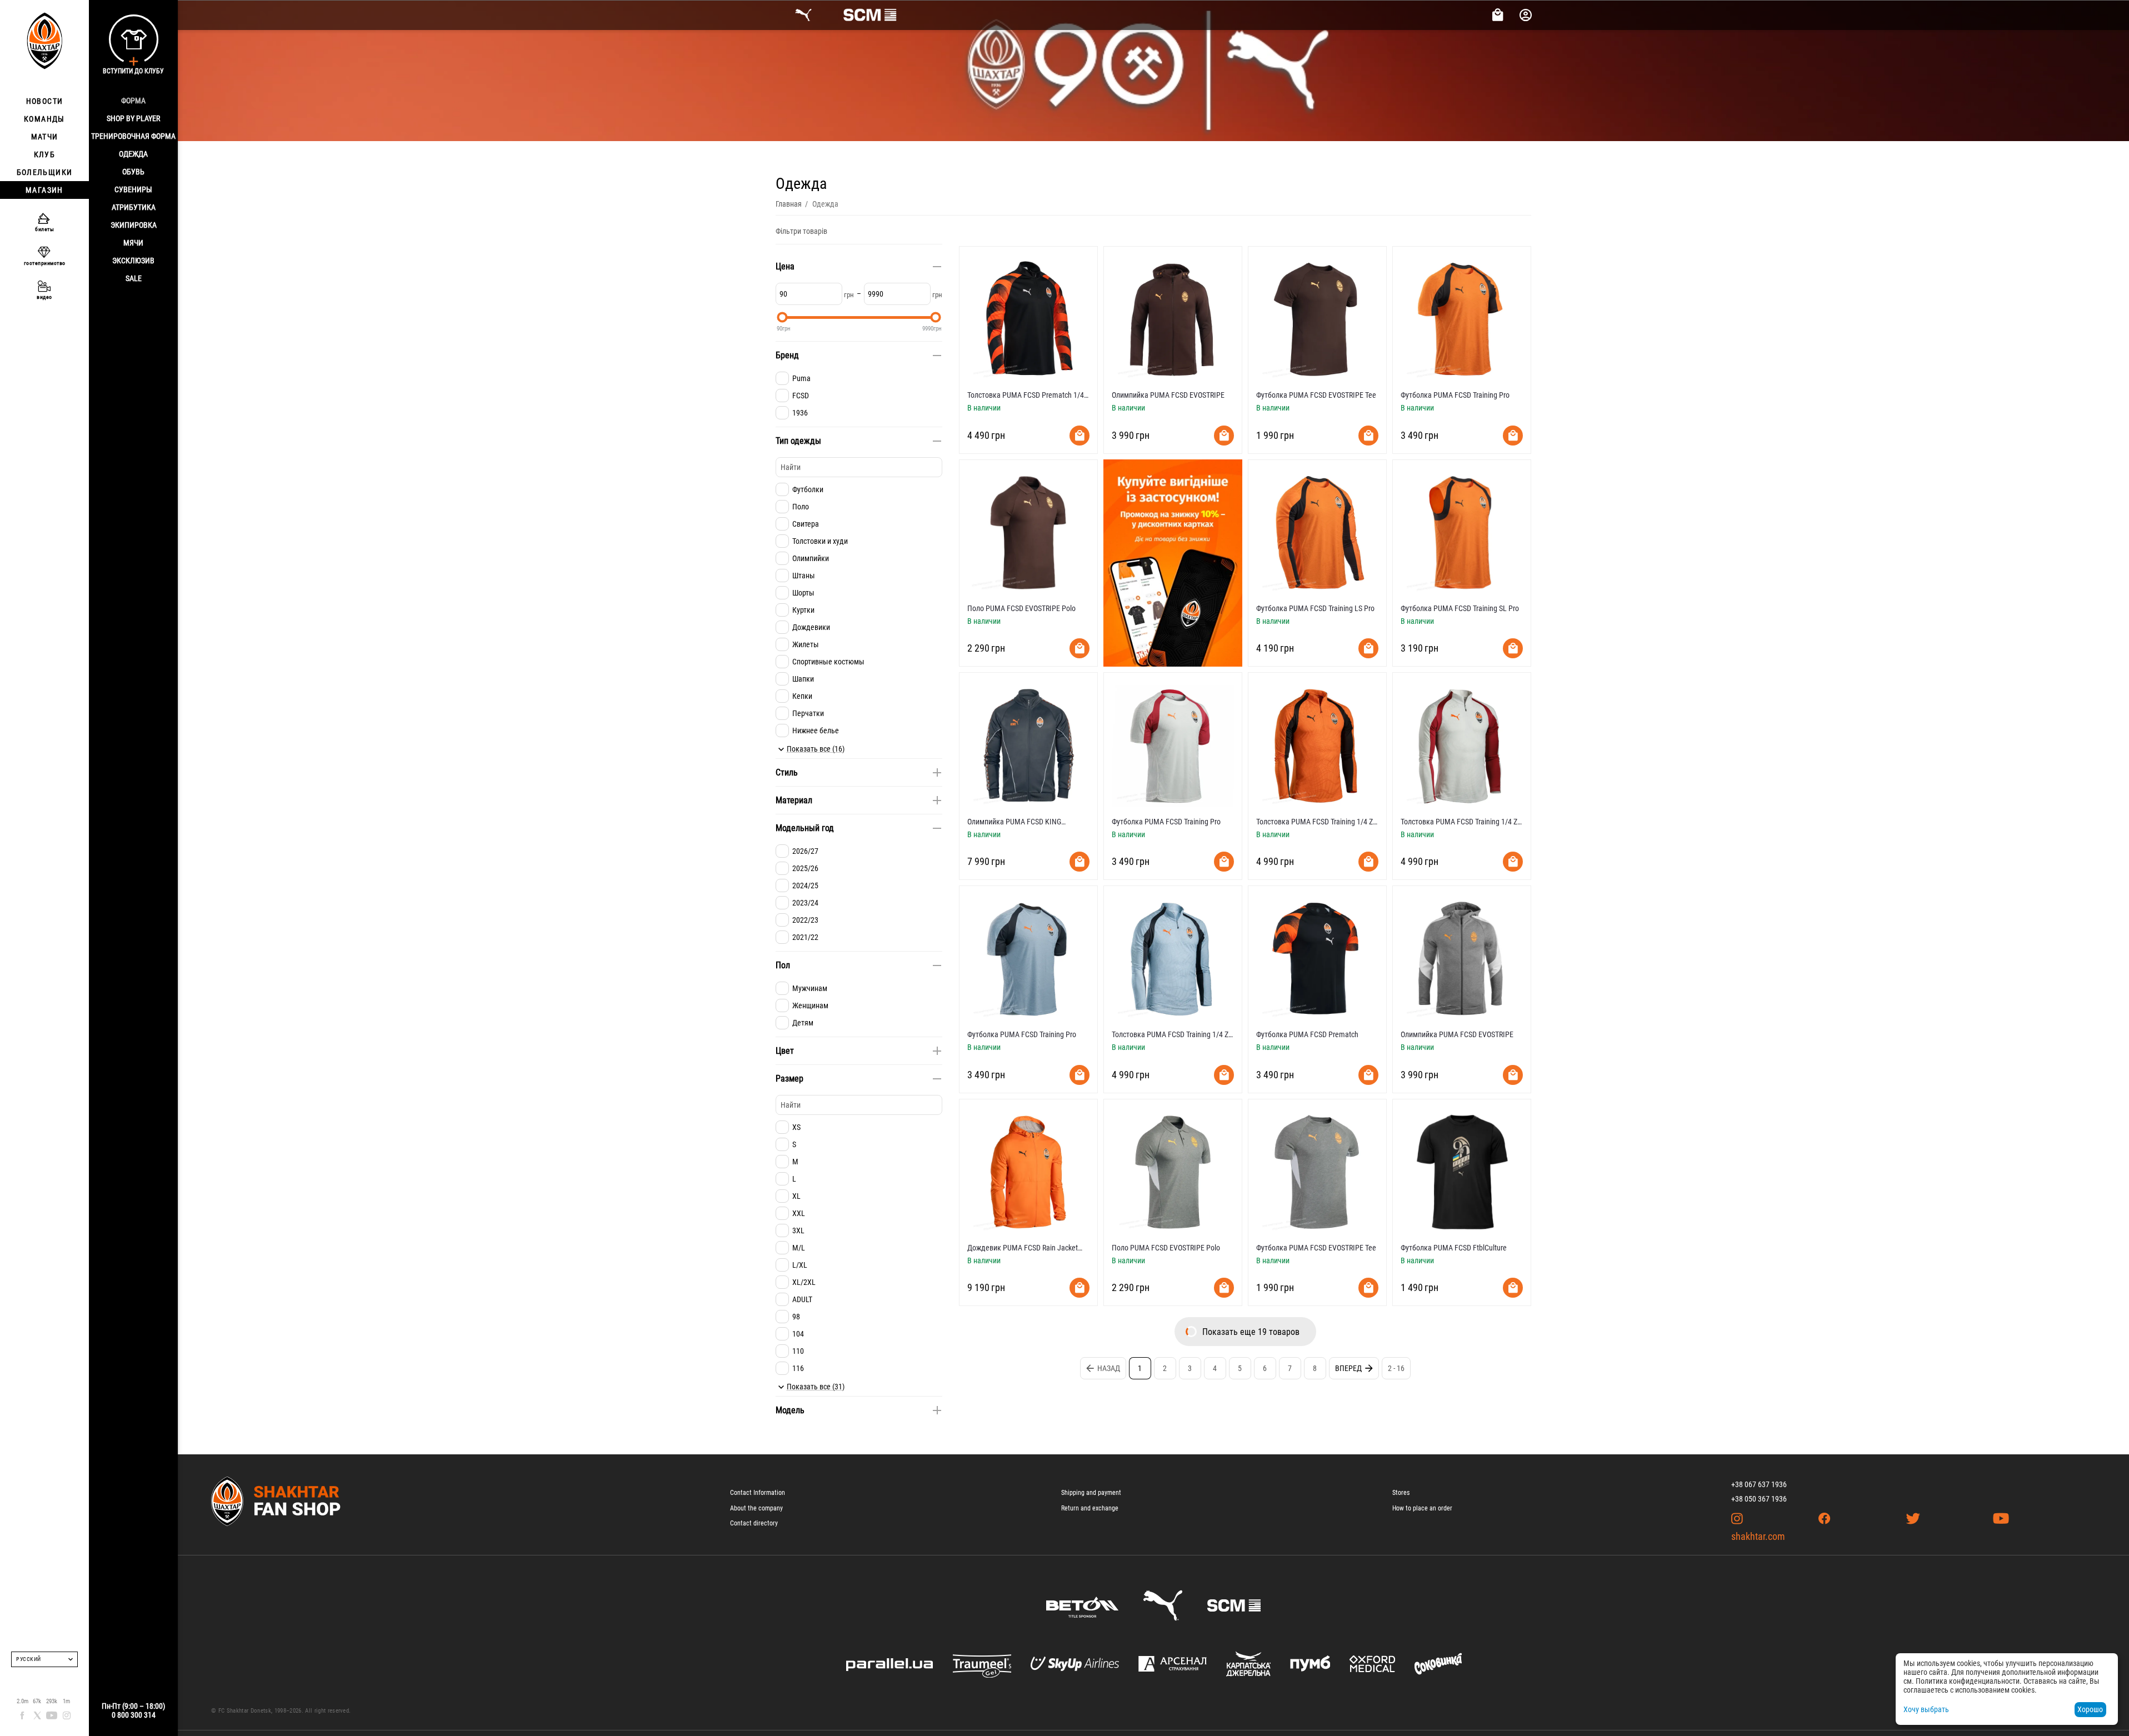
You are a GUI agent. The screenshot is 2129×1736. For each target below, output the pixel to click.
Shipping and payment (1091, 1493)
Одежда (133, 154)
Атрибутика (134, 207)
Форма (133, 101)
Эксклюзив (133, 261)
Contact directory (754, 1523)
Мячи (133, 243)
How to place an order (1422, 1508)
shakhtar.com (1758, 1536)
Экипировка (134, 225)
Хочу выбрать (1926, 1709)
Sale (134, 278)
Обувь (133, 172)
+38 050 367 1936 (1759, 1499)
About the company (756, 1508)
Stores (1401, 1493)
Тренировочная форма (133, 136)
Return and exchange (1090, 1508)
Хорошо (2090, 1709)
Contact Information (758, 1493)
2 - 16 (1396, 1368)
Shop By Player (133, 118)
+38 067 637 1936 (1759, 1484)
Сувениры (133, 189)
